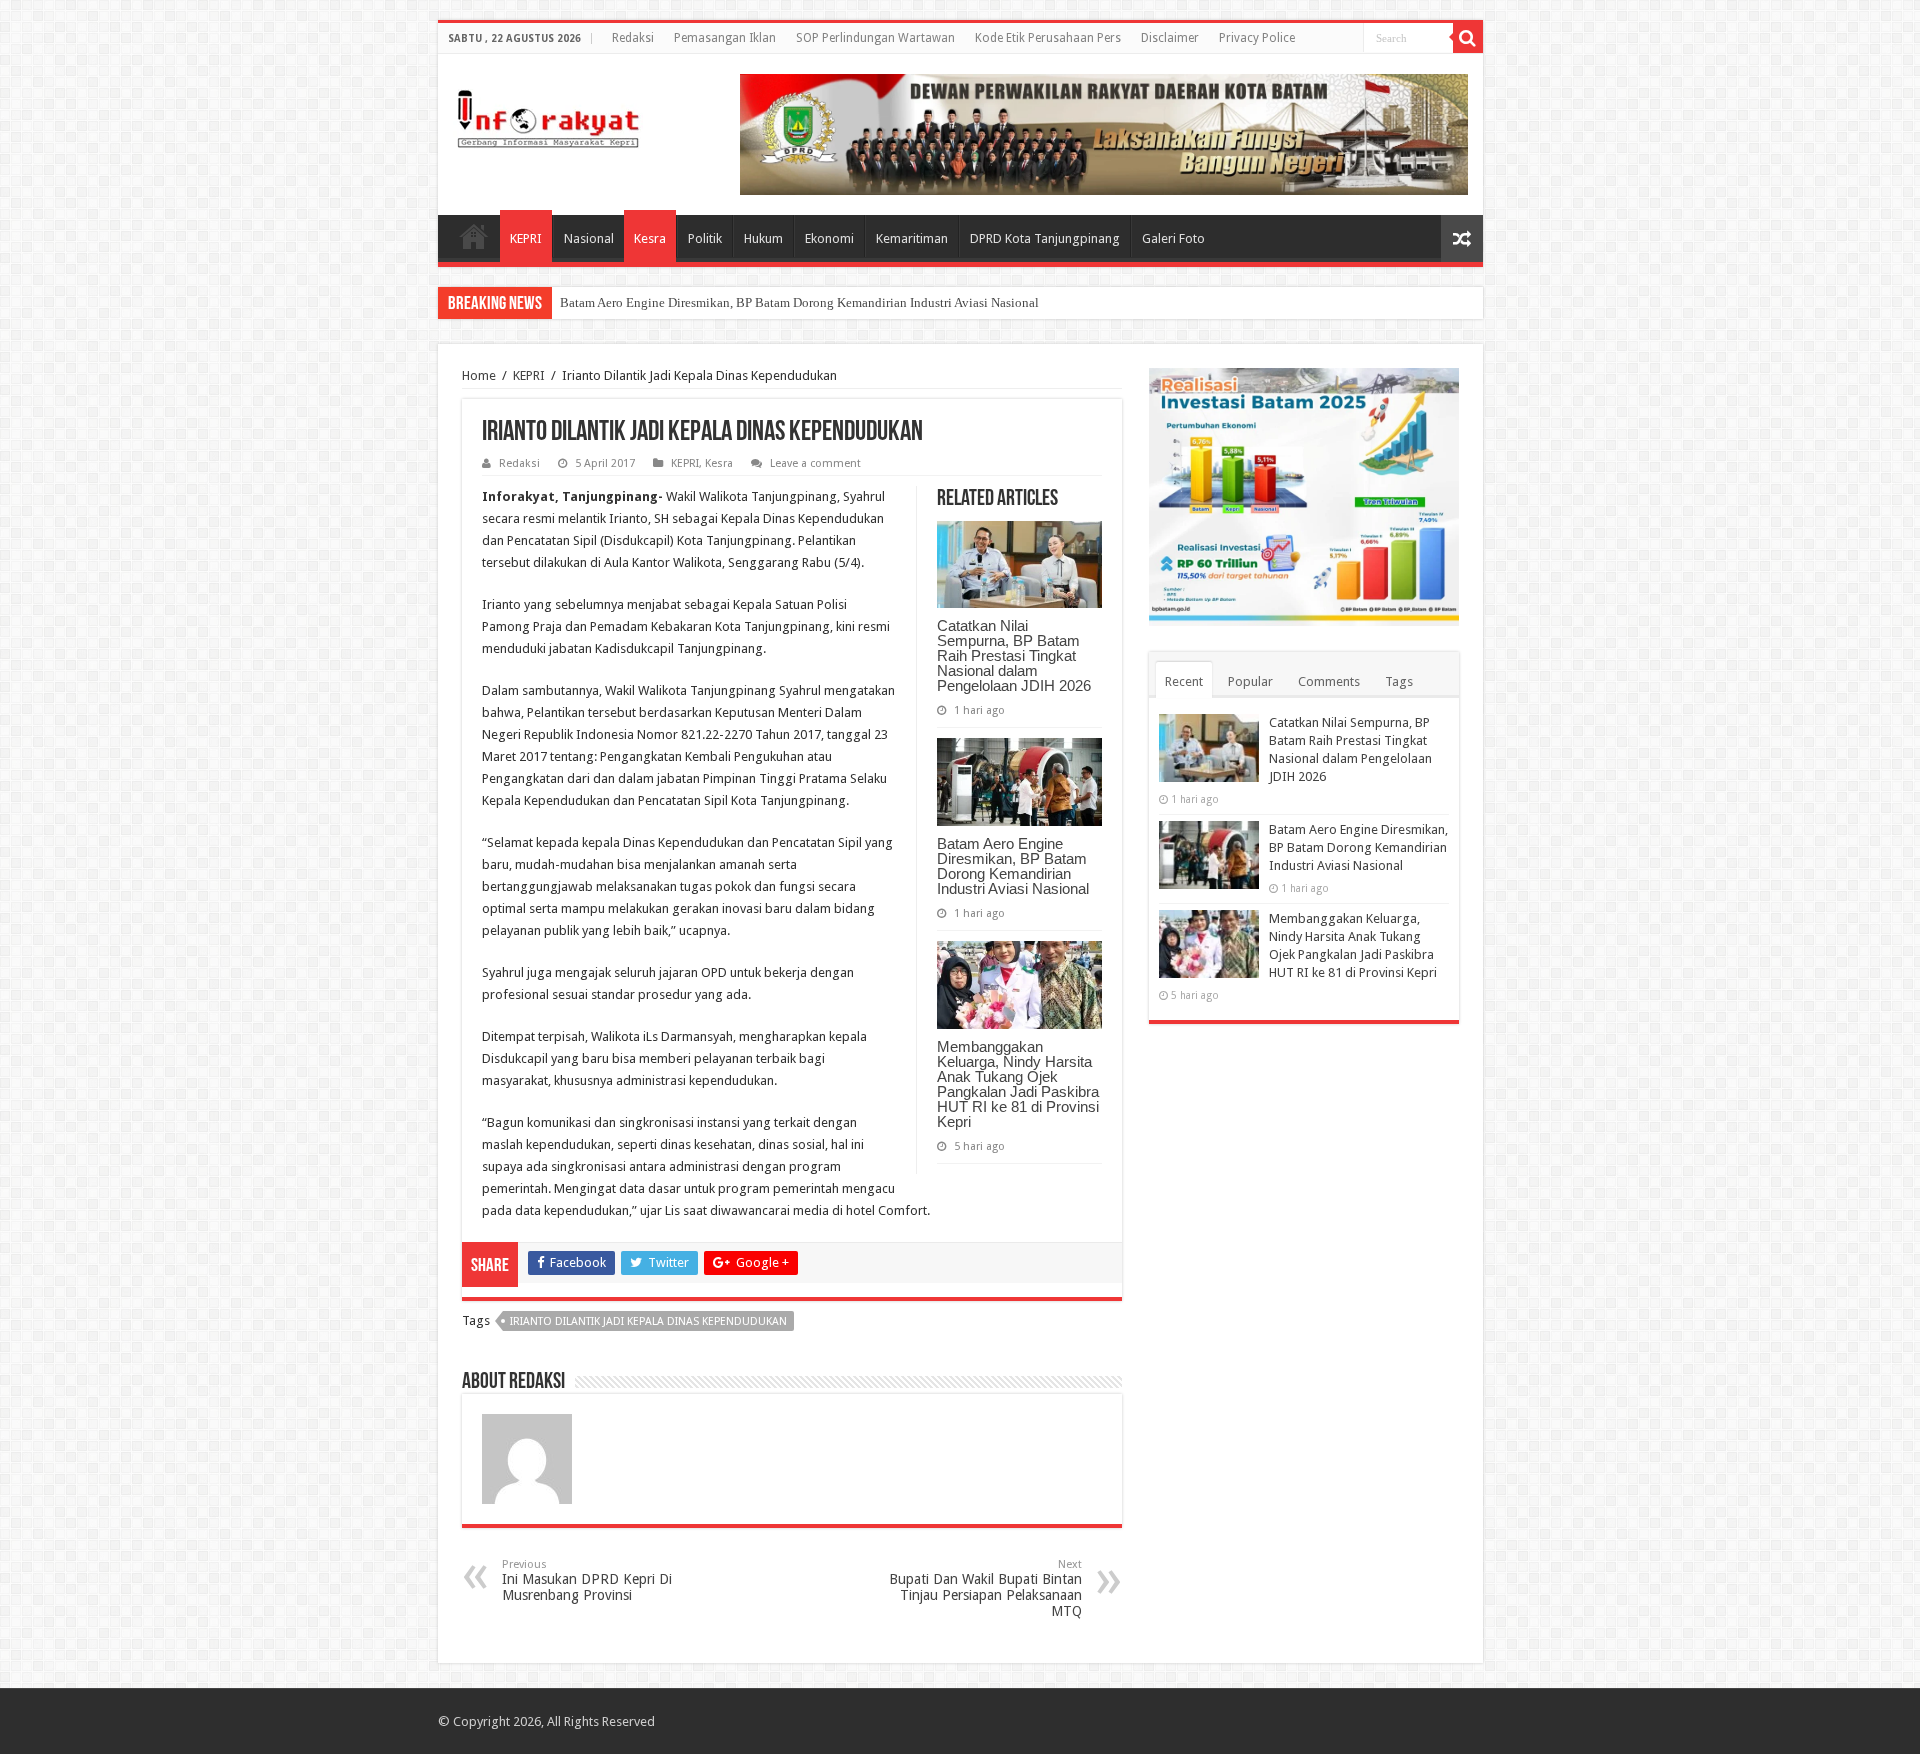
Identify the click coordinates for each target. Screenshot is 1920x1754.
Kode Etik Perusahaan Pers (1048, 38)
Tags (1399, 681)
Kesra (650, 238)
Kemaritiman (912, 238)
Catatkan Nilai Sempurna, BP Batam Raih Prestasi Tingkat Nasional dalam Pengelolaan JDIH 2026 (1014, 655)
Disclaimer (1170, 38)
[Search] (1468, 38)
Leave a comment (815, 463)
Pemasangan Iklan (725, 38)
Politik (705, 238)
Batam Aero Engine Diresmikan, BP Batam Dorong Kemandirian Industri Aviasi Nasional (799, 302)
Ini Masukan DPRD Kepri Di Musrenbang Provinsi (587, 1580)
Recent (1184, 681)
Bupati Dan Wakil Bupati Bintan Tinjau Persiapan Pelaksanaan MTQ (985, 1588)
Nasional (589, 238)
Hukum (763, 238)
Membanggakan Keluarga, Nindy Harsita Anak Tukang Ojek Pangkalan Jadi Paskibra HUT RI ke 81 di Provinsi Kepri (1018, 1084)
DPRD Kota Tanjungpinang (1045, 238)
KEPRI (526, 238)
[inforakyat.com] (548, 115)
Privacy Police (1257, 38)
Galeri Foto (1173, 238)
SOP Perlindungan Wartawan (875, 38)
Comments (1329, 681)
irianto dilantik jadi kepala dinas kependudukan (648, 1321)
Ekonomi (829, 238)
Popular (1250, 681)
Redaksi (633, 38)
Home (474, 236)
